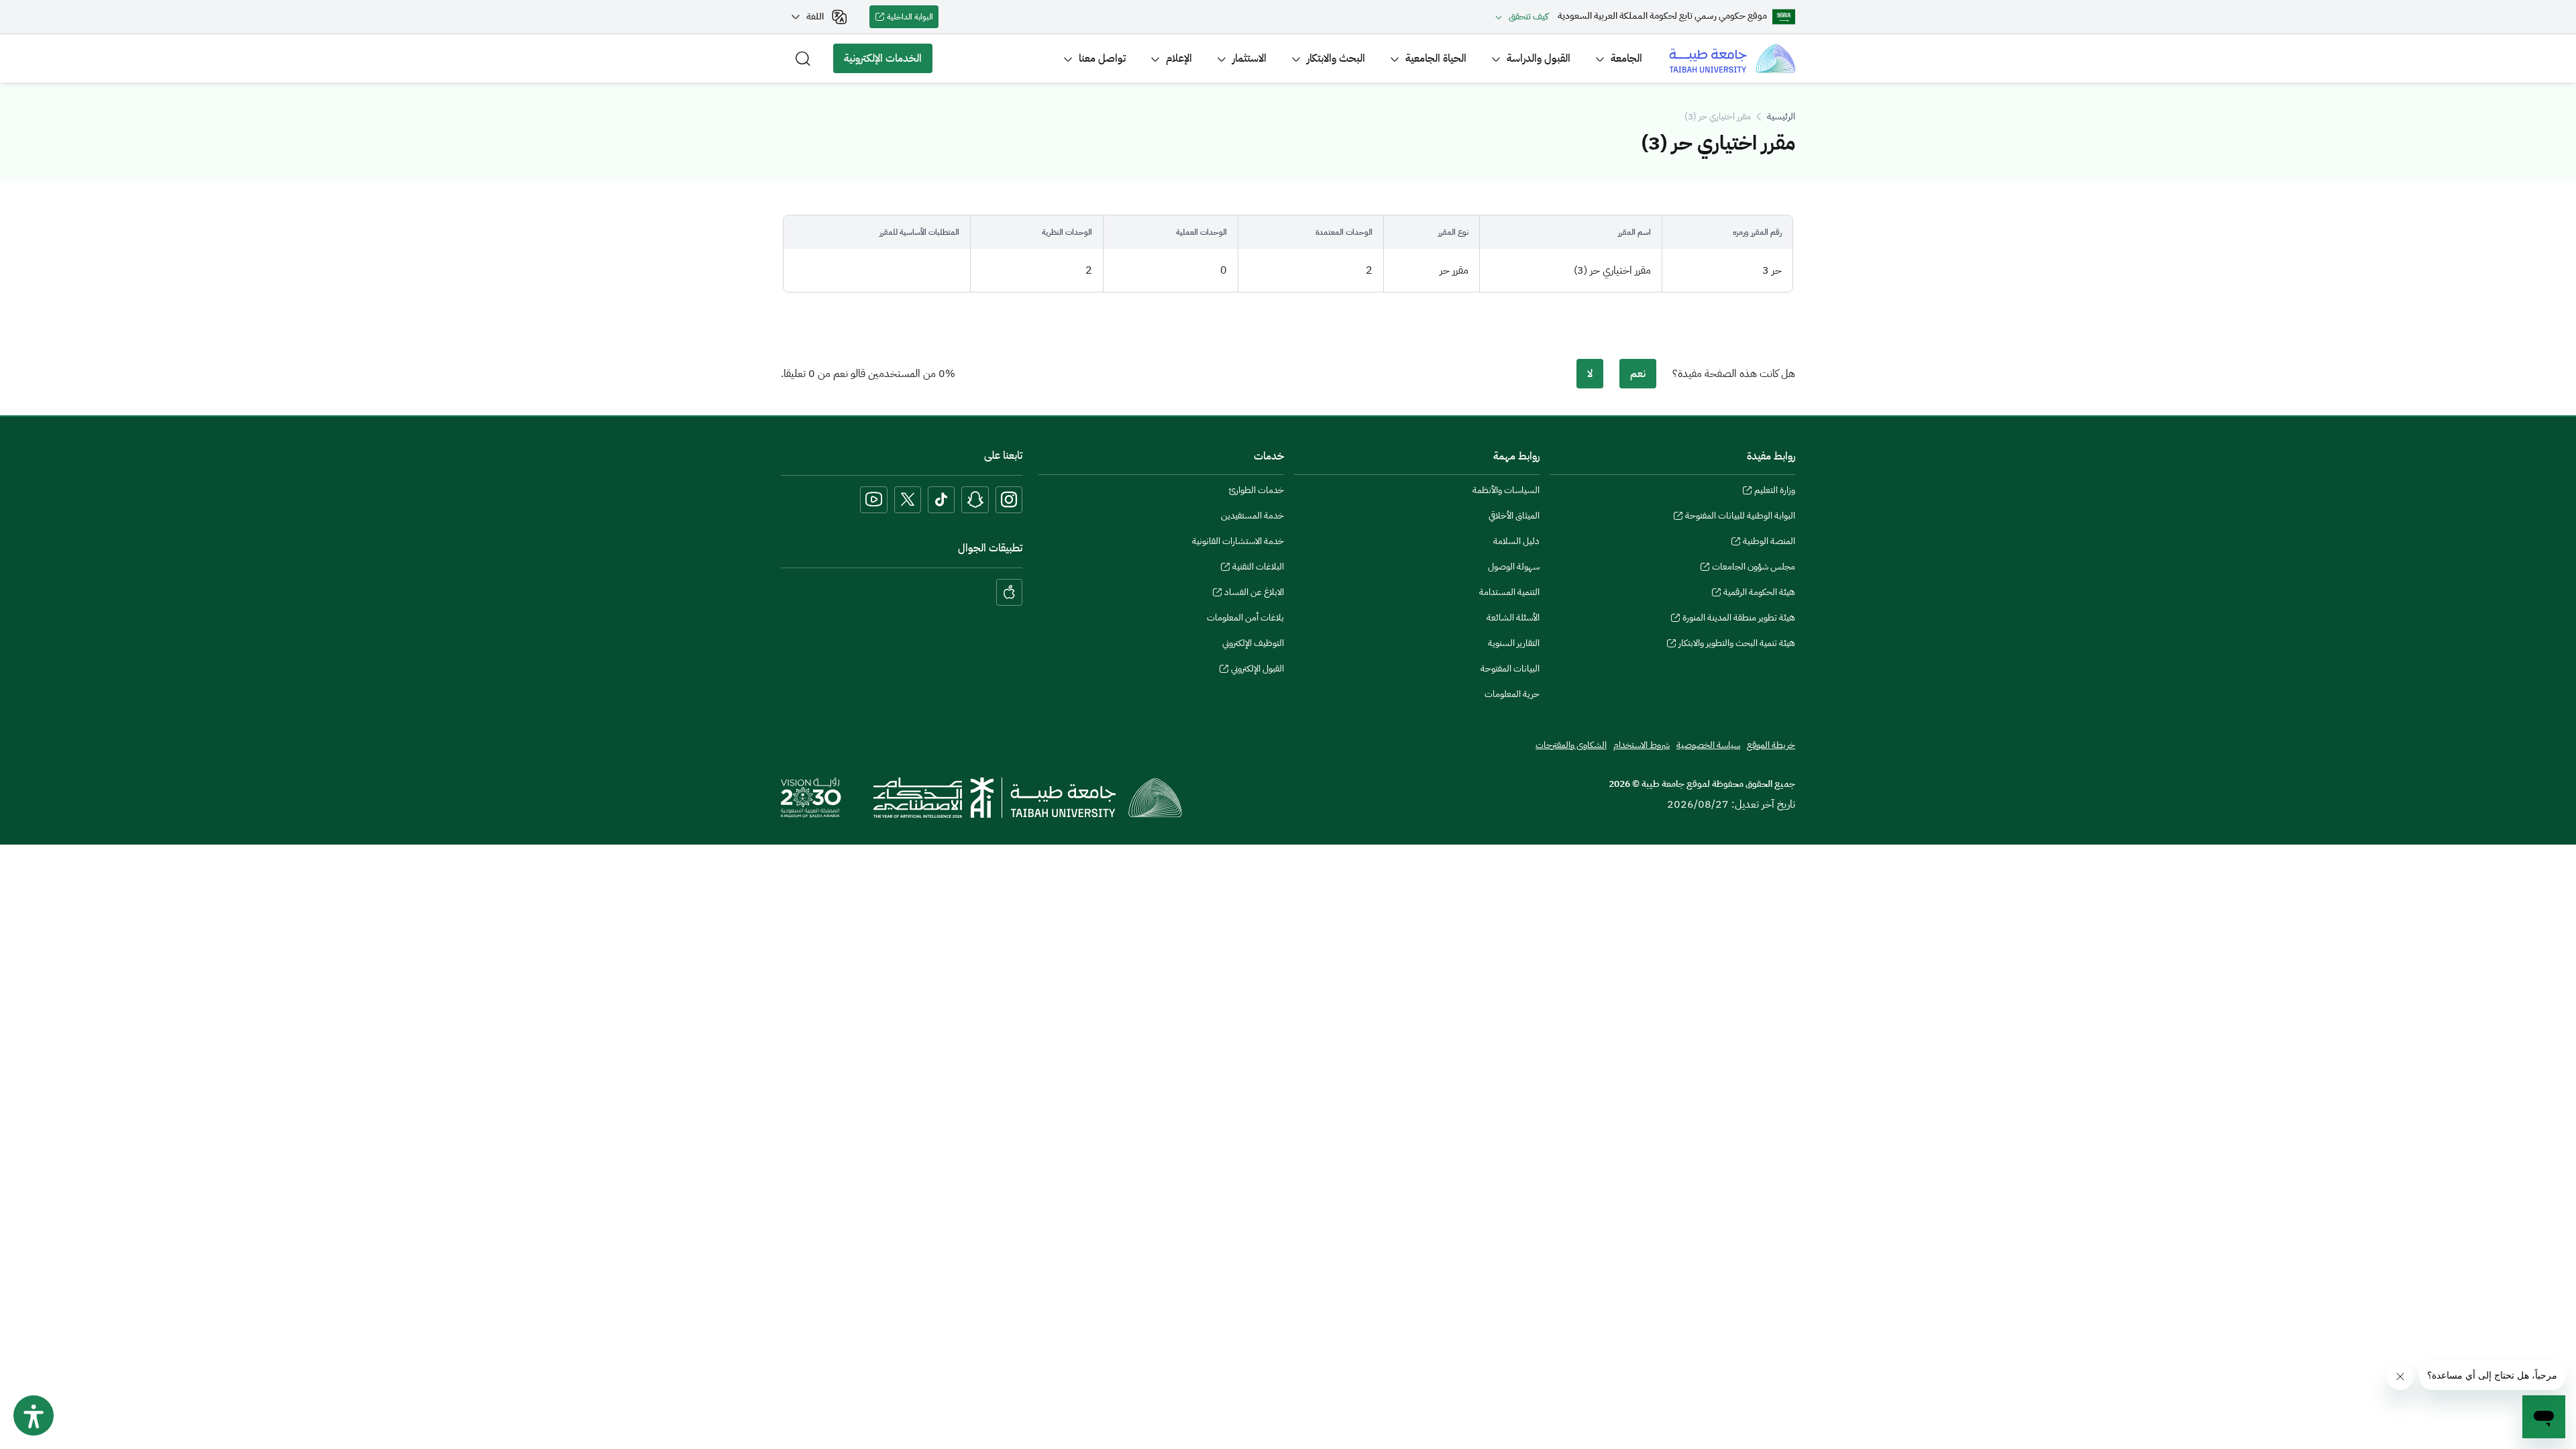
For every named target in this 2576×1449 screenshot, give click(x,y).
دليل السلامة (1516, 541)
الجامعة (1626, 58)
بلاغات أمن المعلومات (1245, 618)
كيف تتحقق (1528, 16)
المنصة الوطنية (1769, 543)
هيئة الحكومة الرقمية (1759, 594)
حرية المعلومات (1512, 694)
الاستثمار (1249, 58)
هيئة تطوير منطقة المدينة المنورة (1739, 619)
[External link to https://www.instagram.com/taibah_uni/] (1009, 500)
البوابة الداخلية (913, 19)
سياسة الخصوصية (1708, 745)
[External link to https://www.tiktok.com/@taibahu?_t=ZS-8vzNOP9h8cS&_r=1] (941, 500)
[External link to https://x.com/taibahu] (908, 500)
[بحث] (803, 58)
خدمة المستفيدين (1252, 516)
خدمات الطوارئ (1256, 490)
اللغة (815, 16)
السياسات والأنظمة (1506, 490)
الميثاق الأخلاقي (1514, 516)
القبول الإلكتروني (1257, 670)
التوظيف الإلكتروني (1253, 643)
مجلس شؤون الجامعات (1754, 568)
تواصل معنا (1102, 58)
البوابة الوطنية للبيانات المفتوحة (1740, 517)
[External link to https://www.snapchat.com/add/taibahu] (975, 500)
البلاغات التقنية (1258, 568)
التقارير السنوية (1514, 643)
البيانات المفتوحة (1510, 668)
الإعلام (1179, 58)
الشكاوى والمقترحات (1571, 745)
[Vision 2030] (811, 797)
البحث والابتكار (1336, 58)
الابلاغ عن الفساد (1254, 594)
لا (1590, 374)
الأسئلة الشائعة (1513, 618)
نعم (1638, 374)
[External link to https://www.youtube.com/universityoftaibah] (874, 500)
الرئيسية (1781, 116)
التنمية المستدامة (1509, 592)
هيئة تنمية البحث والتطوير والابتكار (1737, 645)
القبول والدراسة (1539, 58)
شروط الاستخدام (1642, 745)
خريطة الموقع (1771, 745)
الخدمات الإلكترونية (888, 62)
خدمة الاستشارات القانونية (1238, 541)
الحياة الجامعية (1436, 58)
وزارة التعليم (1775, 492)
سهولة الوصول (1514, 567)
